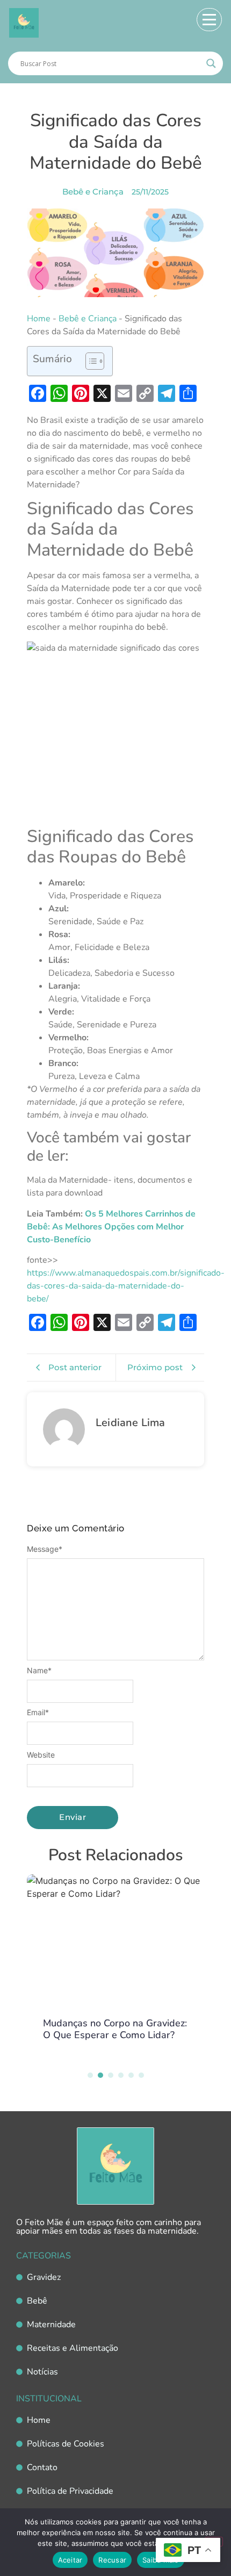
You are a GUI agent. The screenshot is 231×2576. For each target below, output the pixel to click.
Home (39, 319)
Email (38, 1712)
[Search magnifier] (211, 63)
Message (45, 1549)
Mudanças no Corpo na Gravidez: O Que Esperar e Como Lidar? (115, 2029)
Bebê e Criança (88, 319)
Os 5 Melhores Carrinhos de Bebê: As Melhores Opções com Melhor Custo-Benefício (111, 1227)
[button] (90, 2075)
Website (41, 1755)
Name (39, 1671)
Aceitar (70, 2560)
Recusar (112, 2560)
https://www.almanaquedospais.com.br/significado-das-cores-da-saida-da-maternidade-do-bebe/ (126, 1286)
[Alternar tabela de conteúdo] (89, 361)
